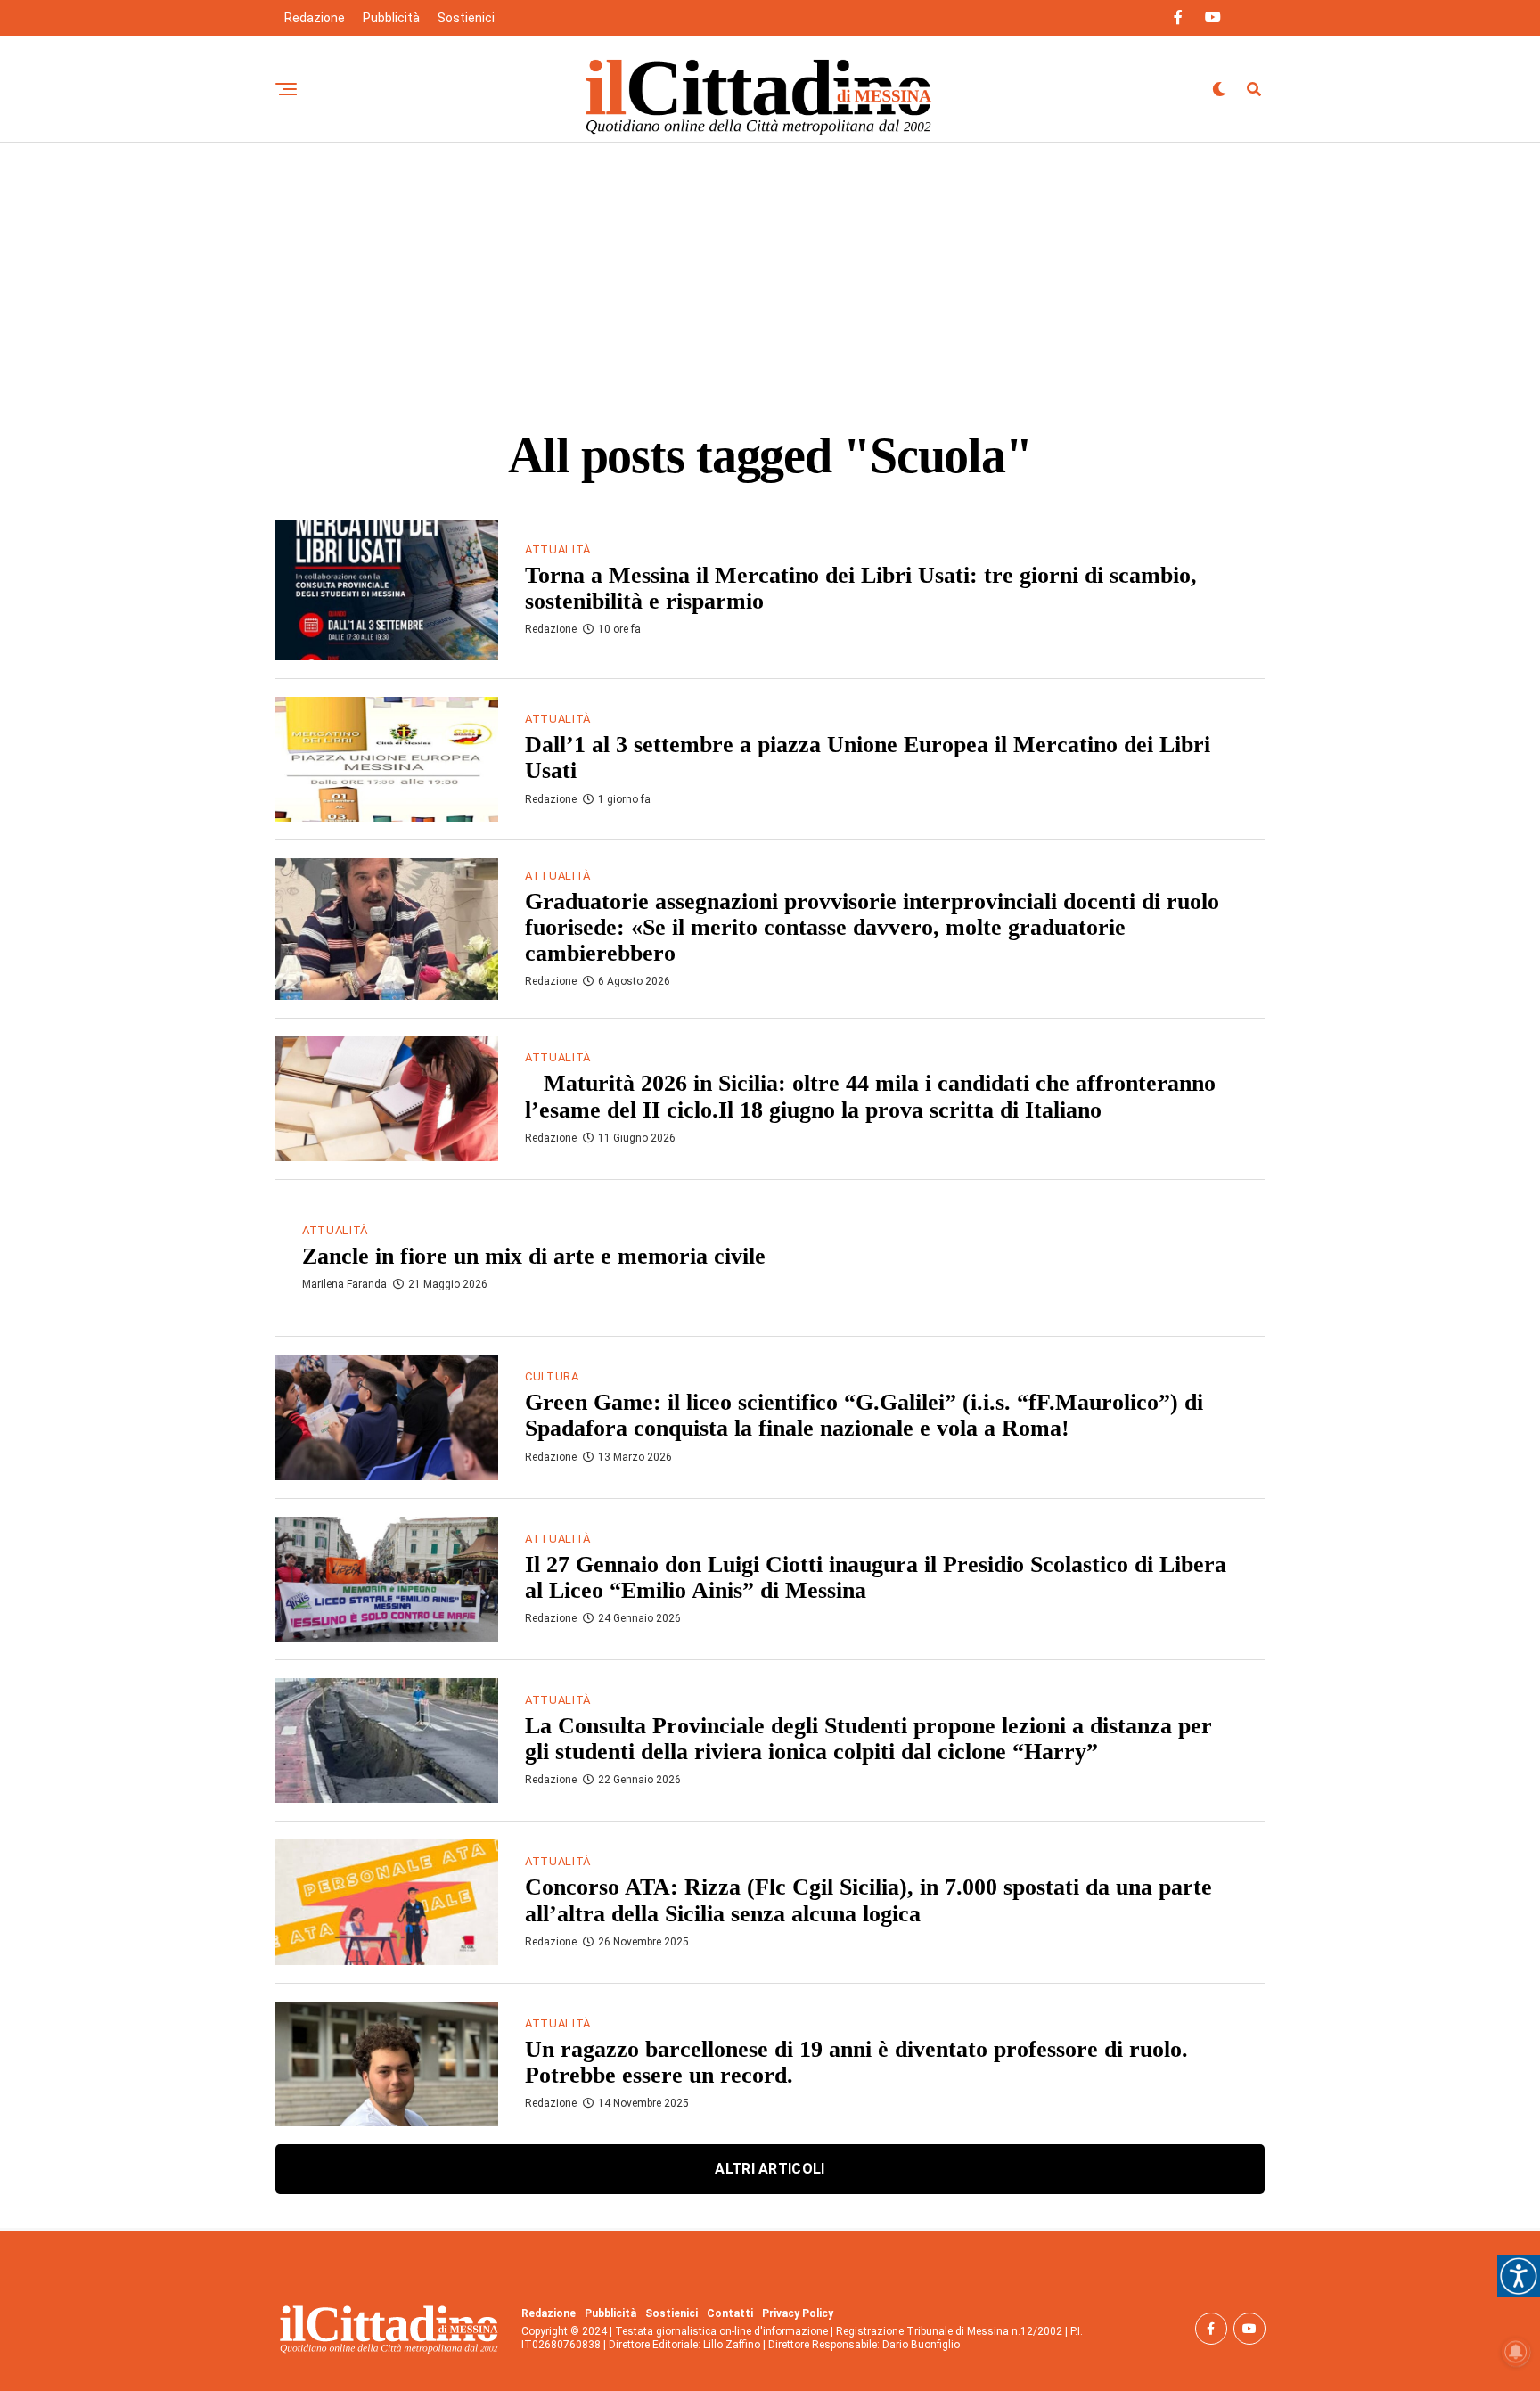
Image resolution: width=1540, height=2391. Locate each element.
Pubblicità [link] (391, 18)
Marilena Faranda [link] (344, 1284)
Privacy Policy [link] (798, 2313)
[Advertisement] (770, 276)
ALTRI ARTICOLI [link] (770, 2169)
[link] (1519, 2276)
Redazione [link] (315, 18)
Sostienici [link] (466, 18)
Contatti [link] (730, 2313)
